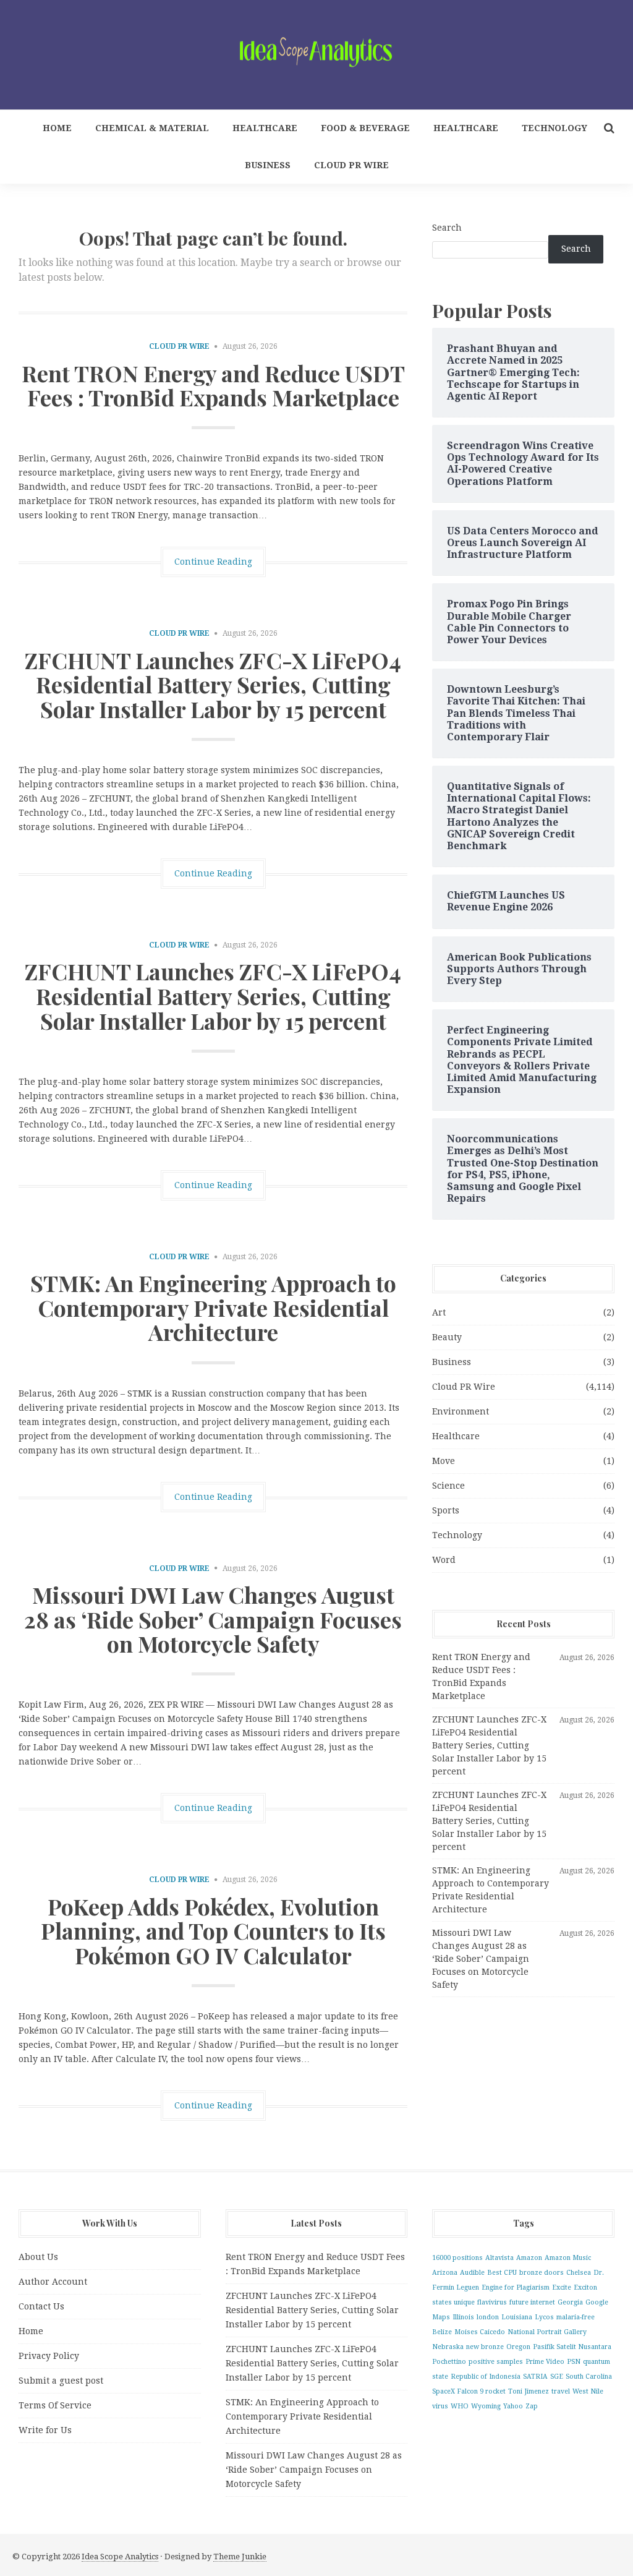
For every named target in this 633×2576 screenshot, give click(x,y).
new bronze (485, 2347)
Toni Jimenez (529, 2391)
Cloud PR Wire (351, 165)
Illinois (463, 2317)
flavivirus (492, 2302)
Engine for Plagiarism (516, 2287)
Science (448, 1486)
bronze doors (542, 2273)
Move (444, 1461)
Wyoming (486, 2406)
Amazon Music (568, 2258)
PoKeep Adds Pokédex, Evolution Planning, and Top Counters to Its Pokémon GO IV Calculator (213, 1931)
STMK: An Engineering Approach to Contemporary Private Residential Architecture (213, 1307)
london (488, 2317)
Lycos (544, 2317)
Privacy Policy (49, 2356)
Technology (554, 128)
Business (268, 165)
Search (447, 228)
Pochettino (449, 2362)
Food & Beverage (365, 128)
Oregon (518, 2347)
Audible (472, 2273)
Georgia (570, 2302)
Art (439, 1312)
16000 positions (457, 2258)
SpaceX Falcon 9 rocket (469, 2391)
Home (57, 128)
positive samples (496, 2362)
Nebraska (448, 2347)
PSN (574, 2362)
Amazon (529, 2258)
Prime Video (545, 2362)
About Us (38, 2257)
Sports (446, 1510)
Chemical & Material (152, 128)
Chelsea (579, 2273)
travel (561, 2391)
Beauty (447, 1337)
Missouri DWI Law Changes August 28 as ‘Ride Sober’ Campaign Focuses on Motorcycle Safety (213, 1619)
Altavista (499, 2258)
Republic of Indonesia (486, 2377)
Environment (461, 1411)
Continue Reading (213, 562)
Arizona (445, 2273)
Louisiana (517, 2317)
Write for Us (45, 2430)
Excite (562, 2287)
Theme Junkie (240, 2557)
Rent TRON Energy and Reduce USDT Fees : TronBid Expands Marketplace (213, 385)
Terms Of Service (55, 2405)
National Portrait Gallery (547, 2332)
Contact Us (41, 2306)
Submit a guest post (61, 2381)
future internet (532, 2302)
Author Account (53, 2282)
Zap (532, 2406)
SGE (557, 2377)
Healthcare (265, 128)
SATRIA (535, 2377)
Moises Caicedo (480, 2332)
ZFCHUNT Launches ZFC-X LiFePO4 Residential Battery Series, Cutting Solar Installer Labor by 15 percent (213, 684)
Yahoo (513, 2406)
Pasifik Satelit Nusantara (572, 2347)
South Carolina (589, 2377)
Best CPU (502, 2273)
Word (444, 1560)
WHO (460, 2406)
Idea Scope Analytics (120, 2557)
